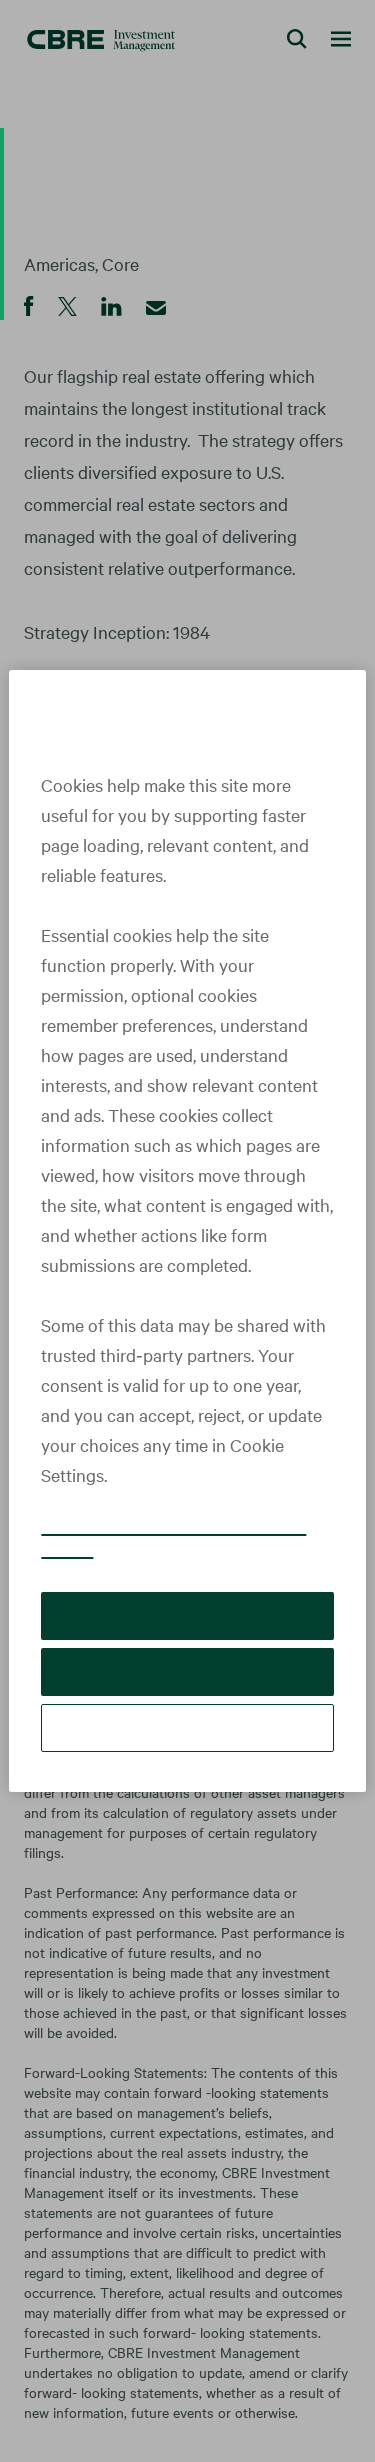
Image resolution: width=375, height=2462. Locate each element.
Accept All (187, 1615)
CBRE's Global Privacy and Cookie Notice (173, 1537)
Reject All (187, 1671)
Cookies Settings (188, 1727)
